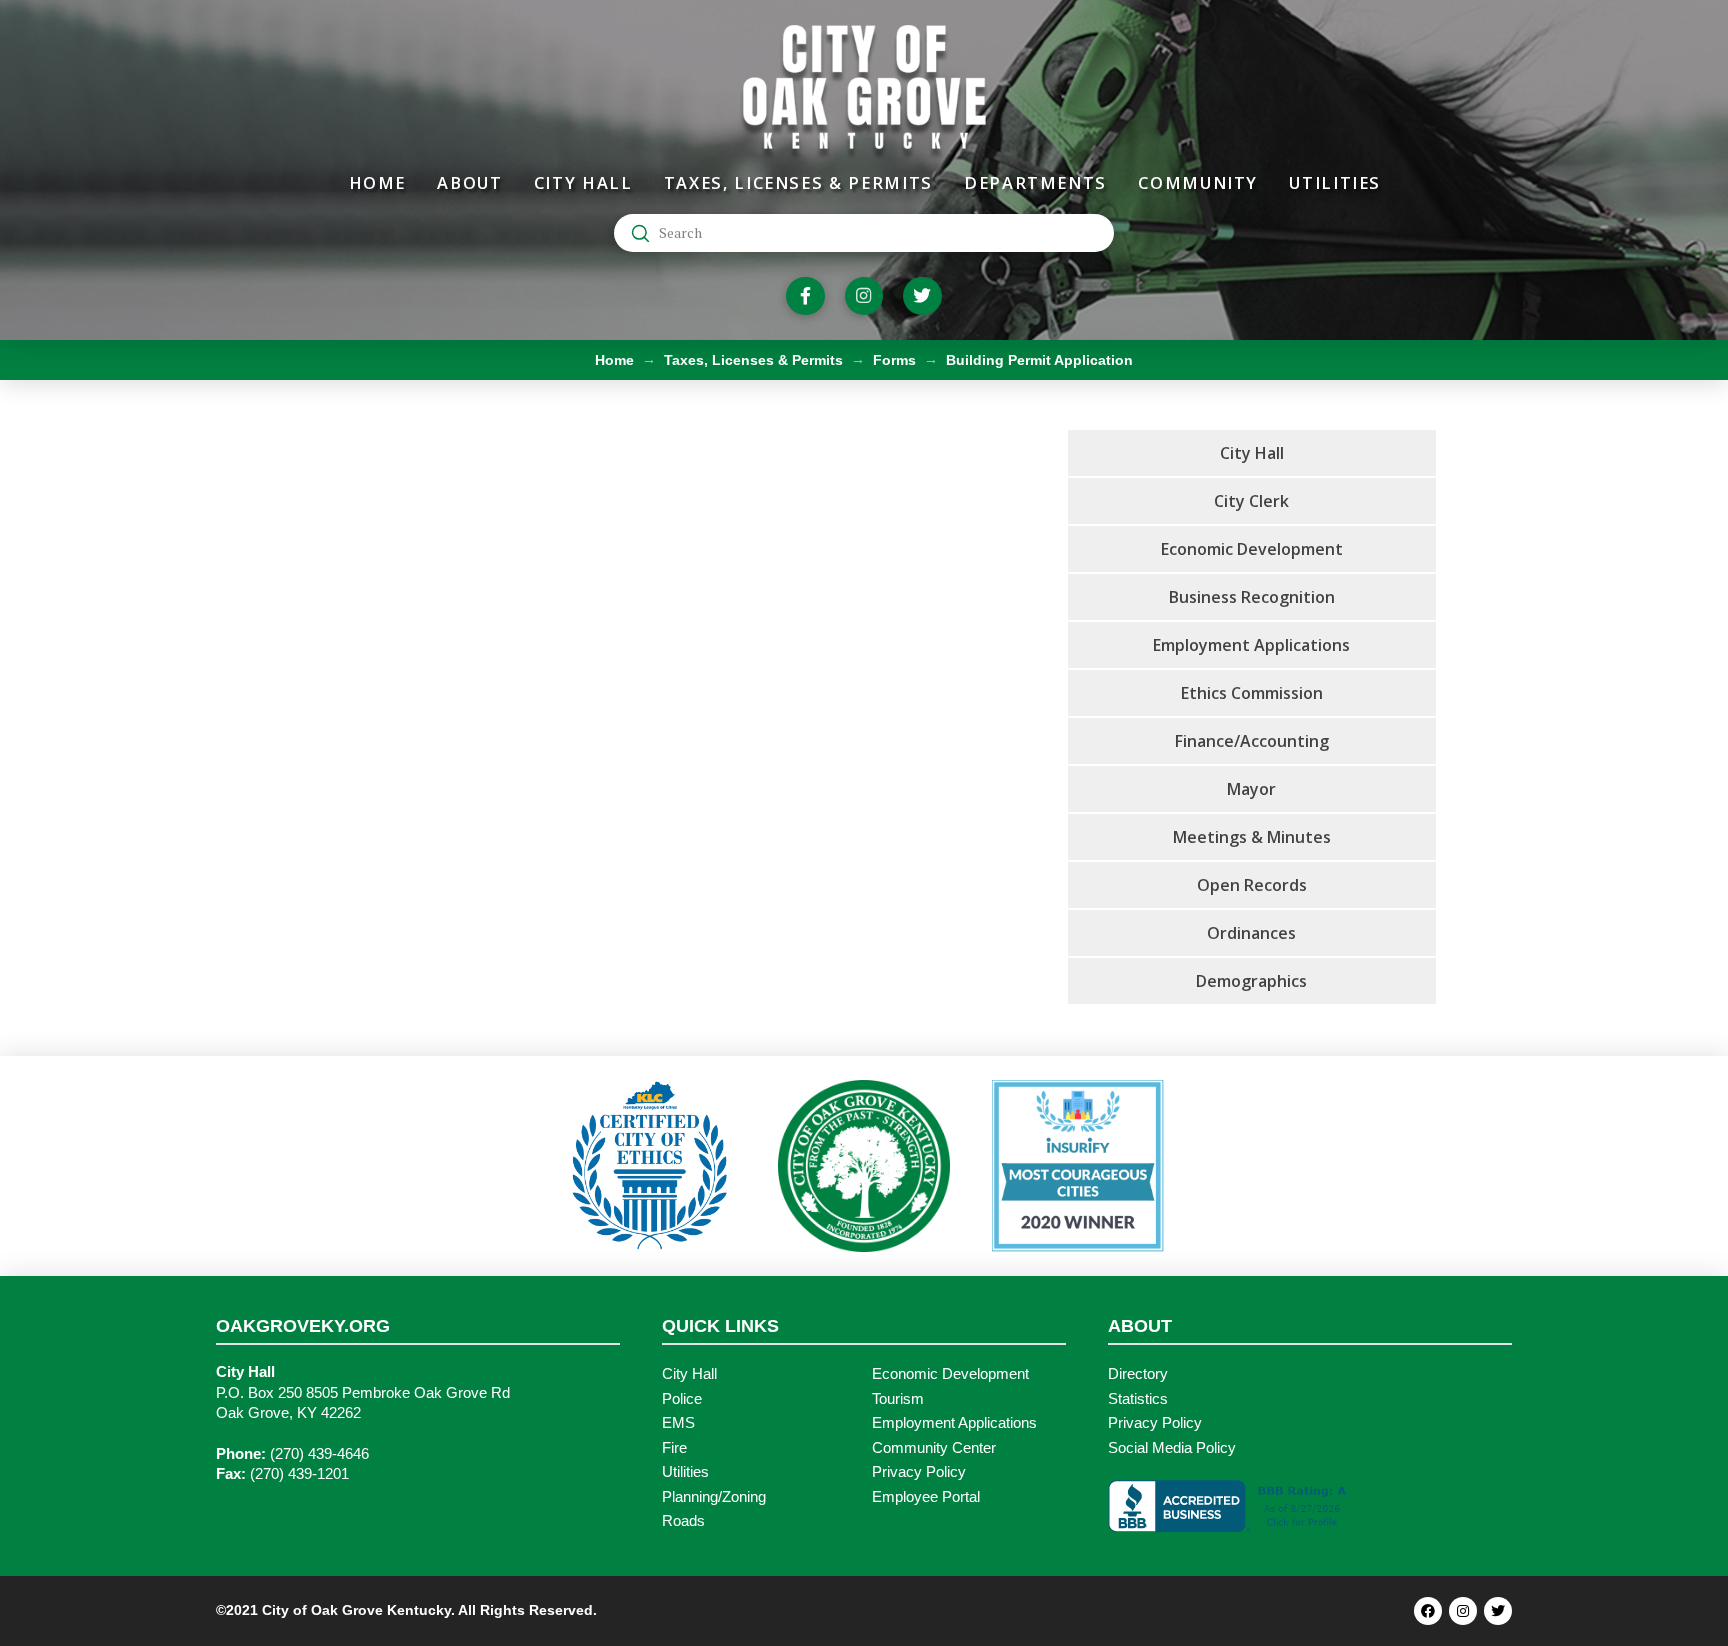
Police (682, 1399)
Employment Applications (954, 1423)
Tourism (898, 1399)
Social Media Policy (1172, 1448)
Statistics (1138, 1399)
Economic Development (950, 1374)
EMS (678, 1423)
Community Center (934, 1448)
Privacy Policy (919, 1472)
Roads (683, 1521)
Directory (1138, 1374)
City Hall (689, 1374)
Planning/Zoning (714, 1497)
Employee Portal (926, 1497)
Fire (674, 1448)
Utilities (685, 1472)
